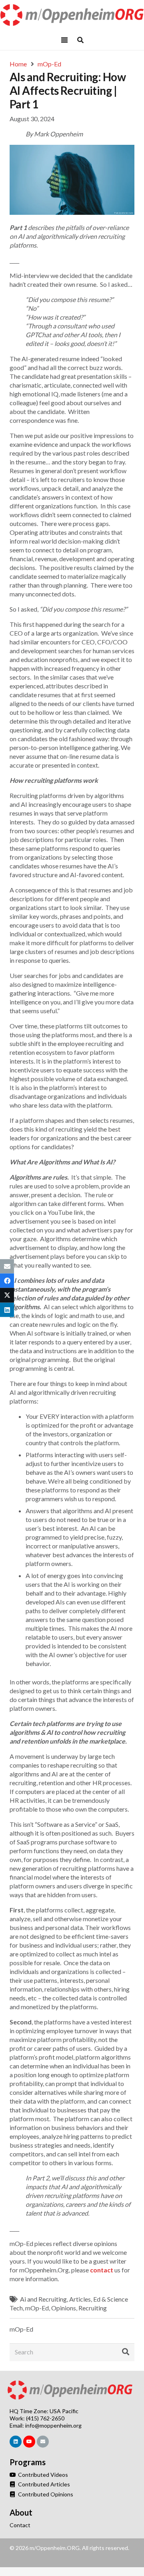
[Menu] (64, 40)
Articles (80, 2299)
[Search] (126, 2352)
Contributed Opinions (45, 2494)
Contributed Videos (42, 2475)
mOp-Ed (37, 2308)
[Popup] (80, 40)
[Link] (72, 15)
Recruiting (93, 2308)
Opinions (64, 2308)
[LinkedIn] (16, 2442)
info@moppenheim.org (53, 2425)
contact (102, 2270)
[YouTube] (29, 2442)
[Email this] (7, 1266)
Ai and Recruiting (43, 2299)
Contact (20, 2525)
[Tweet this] (7, 1295)
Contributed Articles (43, 2484)
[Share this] (7, 1281)
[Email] (43, 2442)
